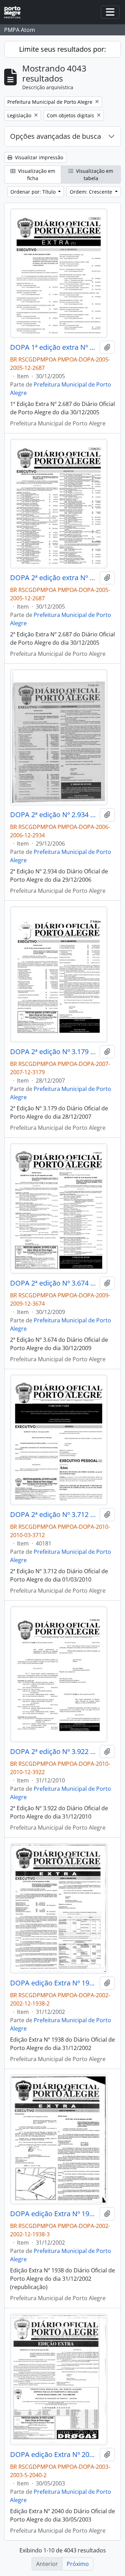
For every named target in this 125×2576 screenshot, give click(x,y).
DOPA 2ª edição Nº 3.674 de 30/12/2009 (53, 1283)
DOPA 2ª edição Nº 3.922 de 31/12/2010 (53, 1752)
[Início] (15, 12)
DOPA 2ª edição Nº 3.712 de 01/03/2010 (53, 1515)
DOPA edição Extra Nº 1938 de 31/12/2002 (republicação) (53, 2214)
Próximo (78, 2564)
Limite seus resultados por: (62, 49)
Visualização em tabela (94, 175)
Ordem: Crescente (92, 192)
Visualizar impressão (38, 157)
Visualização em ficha (36, 175)
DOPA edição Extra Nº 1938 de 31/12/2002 (53, 1983)
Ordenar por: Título (34, 192)
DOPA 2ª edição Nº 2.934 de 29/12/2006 (53, 815)
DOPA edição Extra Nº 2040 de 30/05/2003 (53, 2455)
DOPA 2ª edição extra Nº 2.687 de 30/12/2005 (53, 578)
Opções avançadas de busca (56, 136)
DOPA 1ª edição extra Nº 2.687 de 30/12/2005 (53, 347)
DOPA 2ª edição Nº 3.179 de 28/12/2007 (53, 1052)
